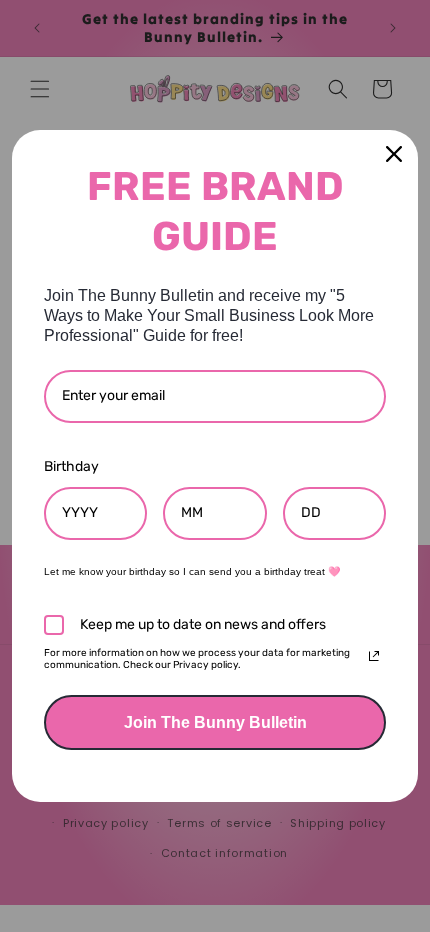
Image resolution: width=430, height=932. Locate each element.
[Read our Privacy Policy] (374, 656)
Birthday (71, 466)
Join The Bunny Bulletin (215, 722)
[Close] (394, 154)
